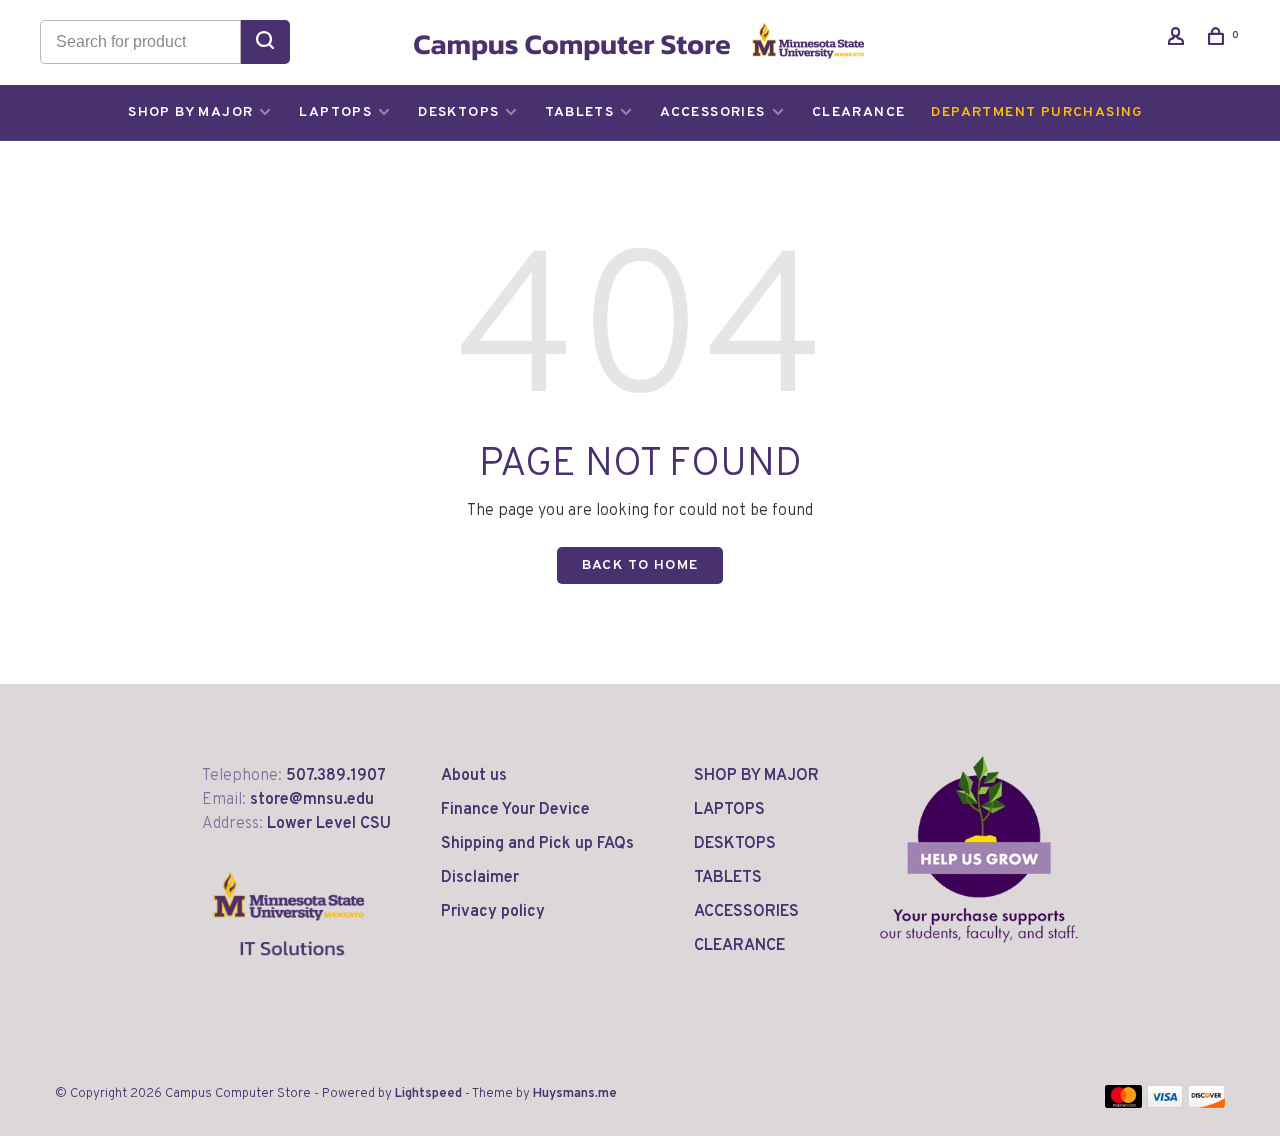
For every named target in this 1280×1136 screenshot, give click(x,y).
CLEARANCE (859, 112)
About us (474, 776)
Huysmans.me (575, 1094)
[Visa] (1165, 1104)
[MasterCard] (1123, 1104)
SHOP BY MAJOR (190, 112)
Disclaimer (480, 878)
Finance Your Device (515, 810)
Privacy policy (493, 912)
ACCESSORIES (712, 112)
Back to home (640, 565)
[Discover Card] (1206, 1104)
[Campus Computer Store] (979, 849)
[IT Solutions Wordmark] (289, 972)
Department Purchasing (1037, 112)
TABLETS (579, 112)
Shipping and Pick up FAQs (537, 844)
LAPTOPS (335, 112)
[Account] (1179, 40)
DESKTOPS (458, 112)
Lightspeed (428, 1094)
